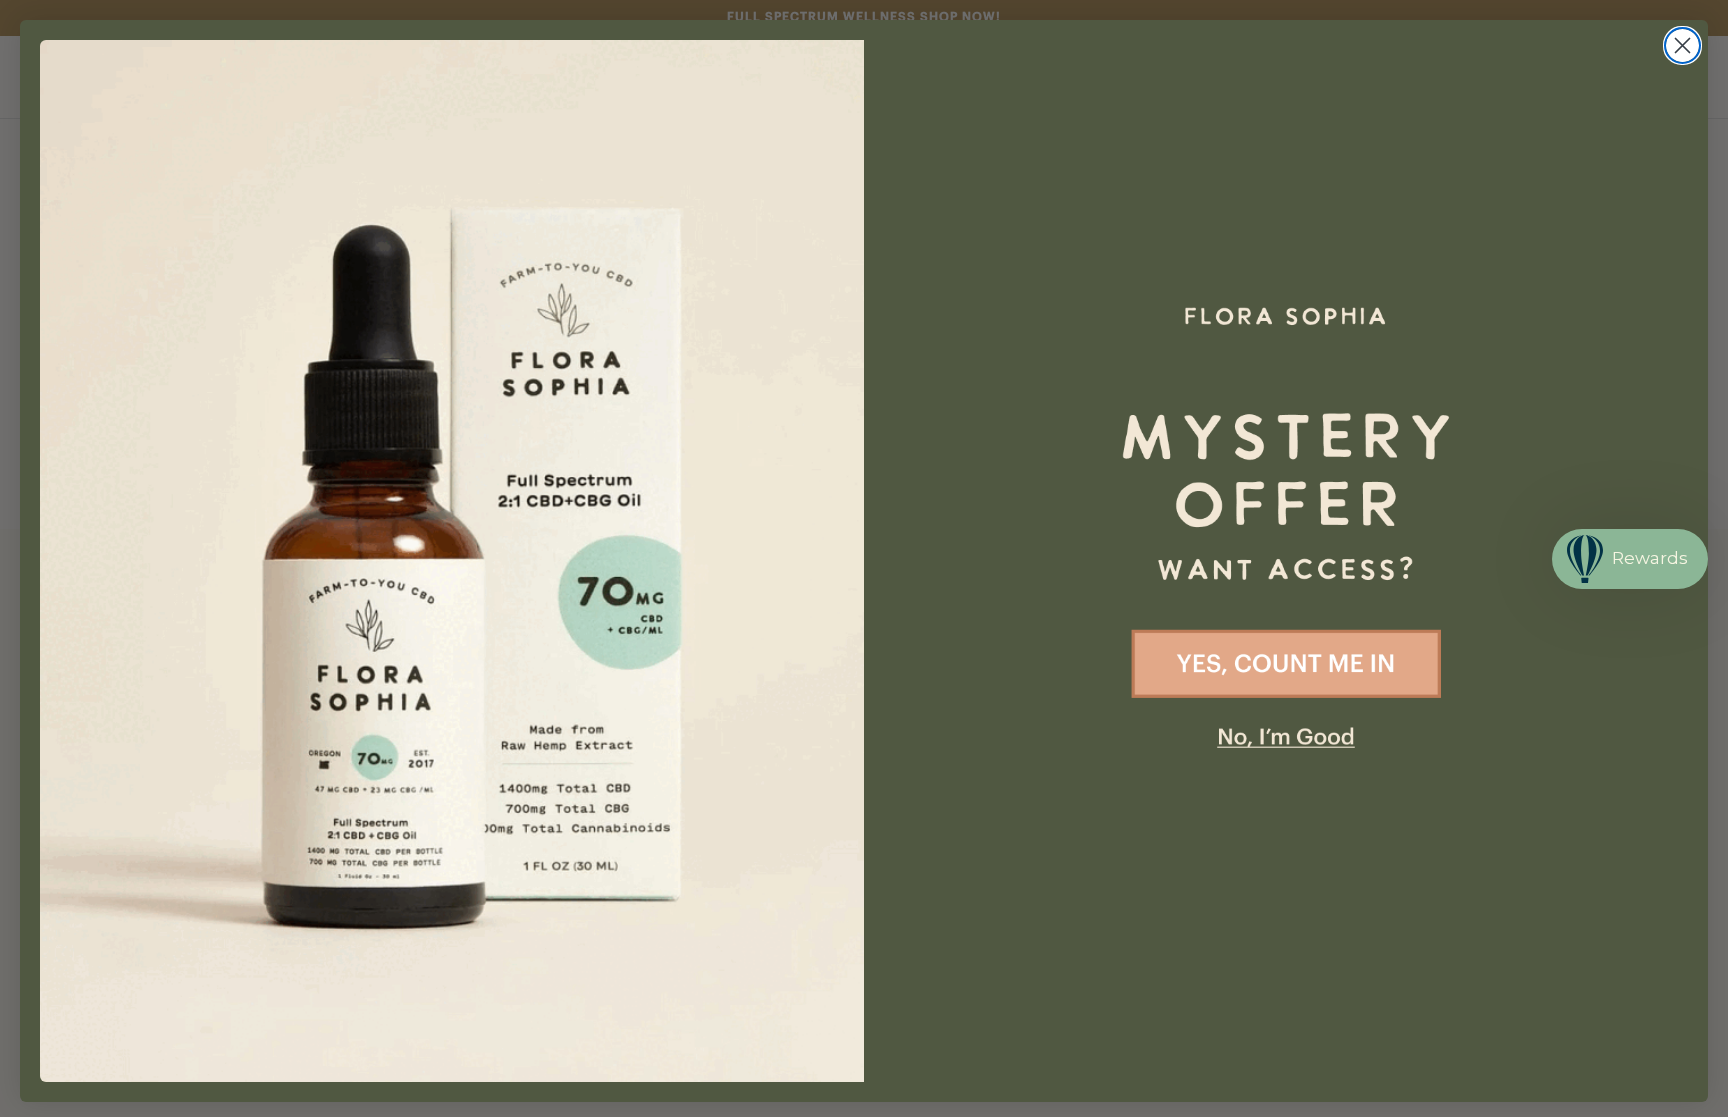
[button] (1286, 428)
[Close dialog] (1682, 45)
